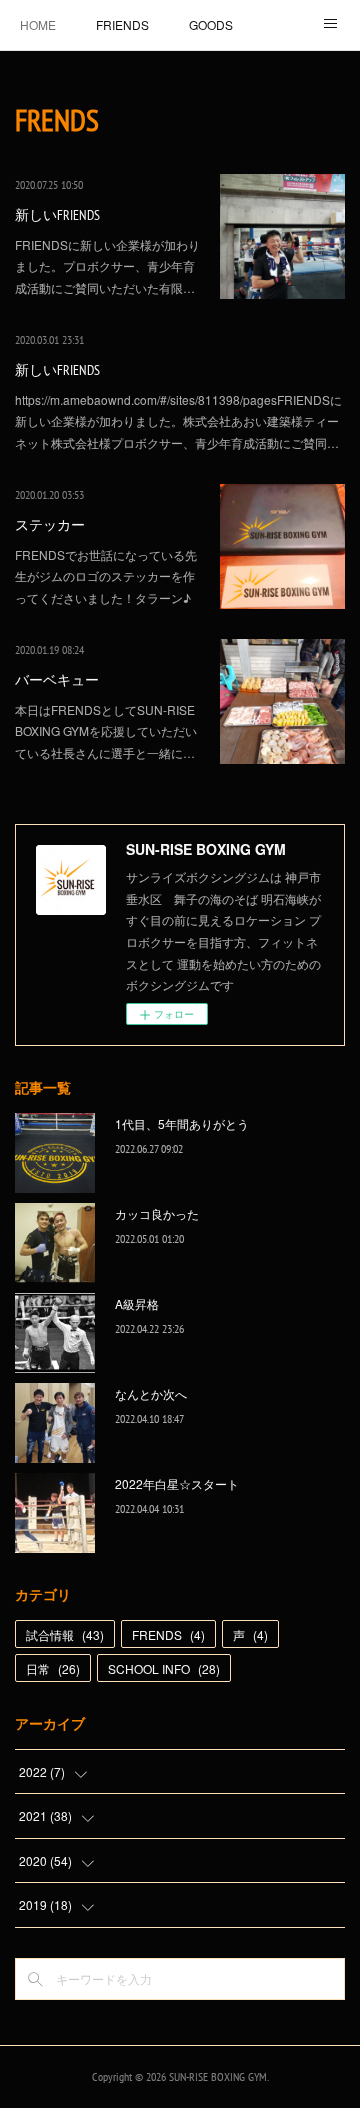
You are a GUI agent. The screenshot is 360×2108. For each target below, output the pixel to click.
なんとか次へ (151, 1393)
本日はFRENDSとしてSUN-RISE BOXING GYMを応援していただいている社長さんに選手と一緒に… (106, 731)
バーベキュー (57, 680)
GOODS (211, 24)
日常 (53, 1668)
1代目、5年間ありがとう (182, 1123)
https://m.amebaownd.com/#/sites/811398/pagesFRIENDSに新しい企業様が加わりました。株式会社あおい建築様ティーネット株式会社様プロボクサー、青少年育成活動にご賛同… (178, 421)
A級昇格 (137, 1303)
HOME (38, 24)
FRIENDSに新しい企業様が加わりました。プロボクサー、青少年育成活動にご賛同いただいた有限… (107, 266)
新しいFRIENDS (57, 215)
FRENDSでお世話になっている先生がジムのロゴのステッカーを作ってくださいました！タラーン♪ (106, 576)
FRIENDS (122, 24)
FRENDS (168, 1634)
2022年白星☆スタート (177, 1483)
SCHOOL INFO (164, 1668)
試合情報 (65, 1634)
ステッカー (50, 525)
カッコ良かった (157, 1213)
